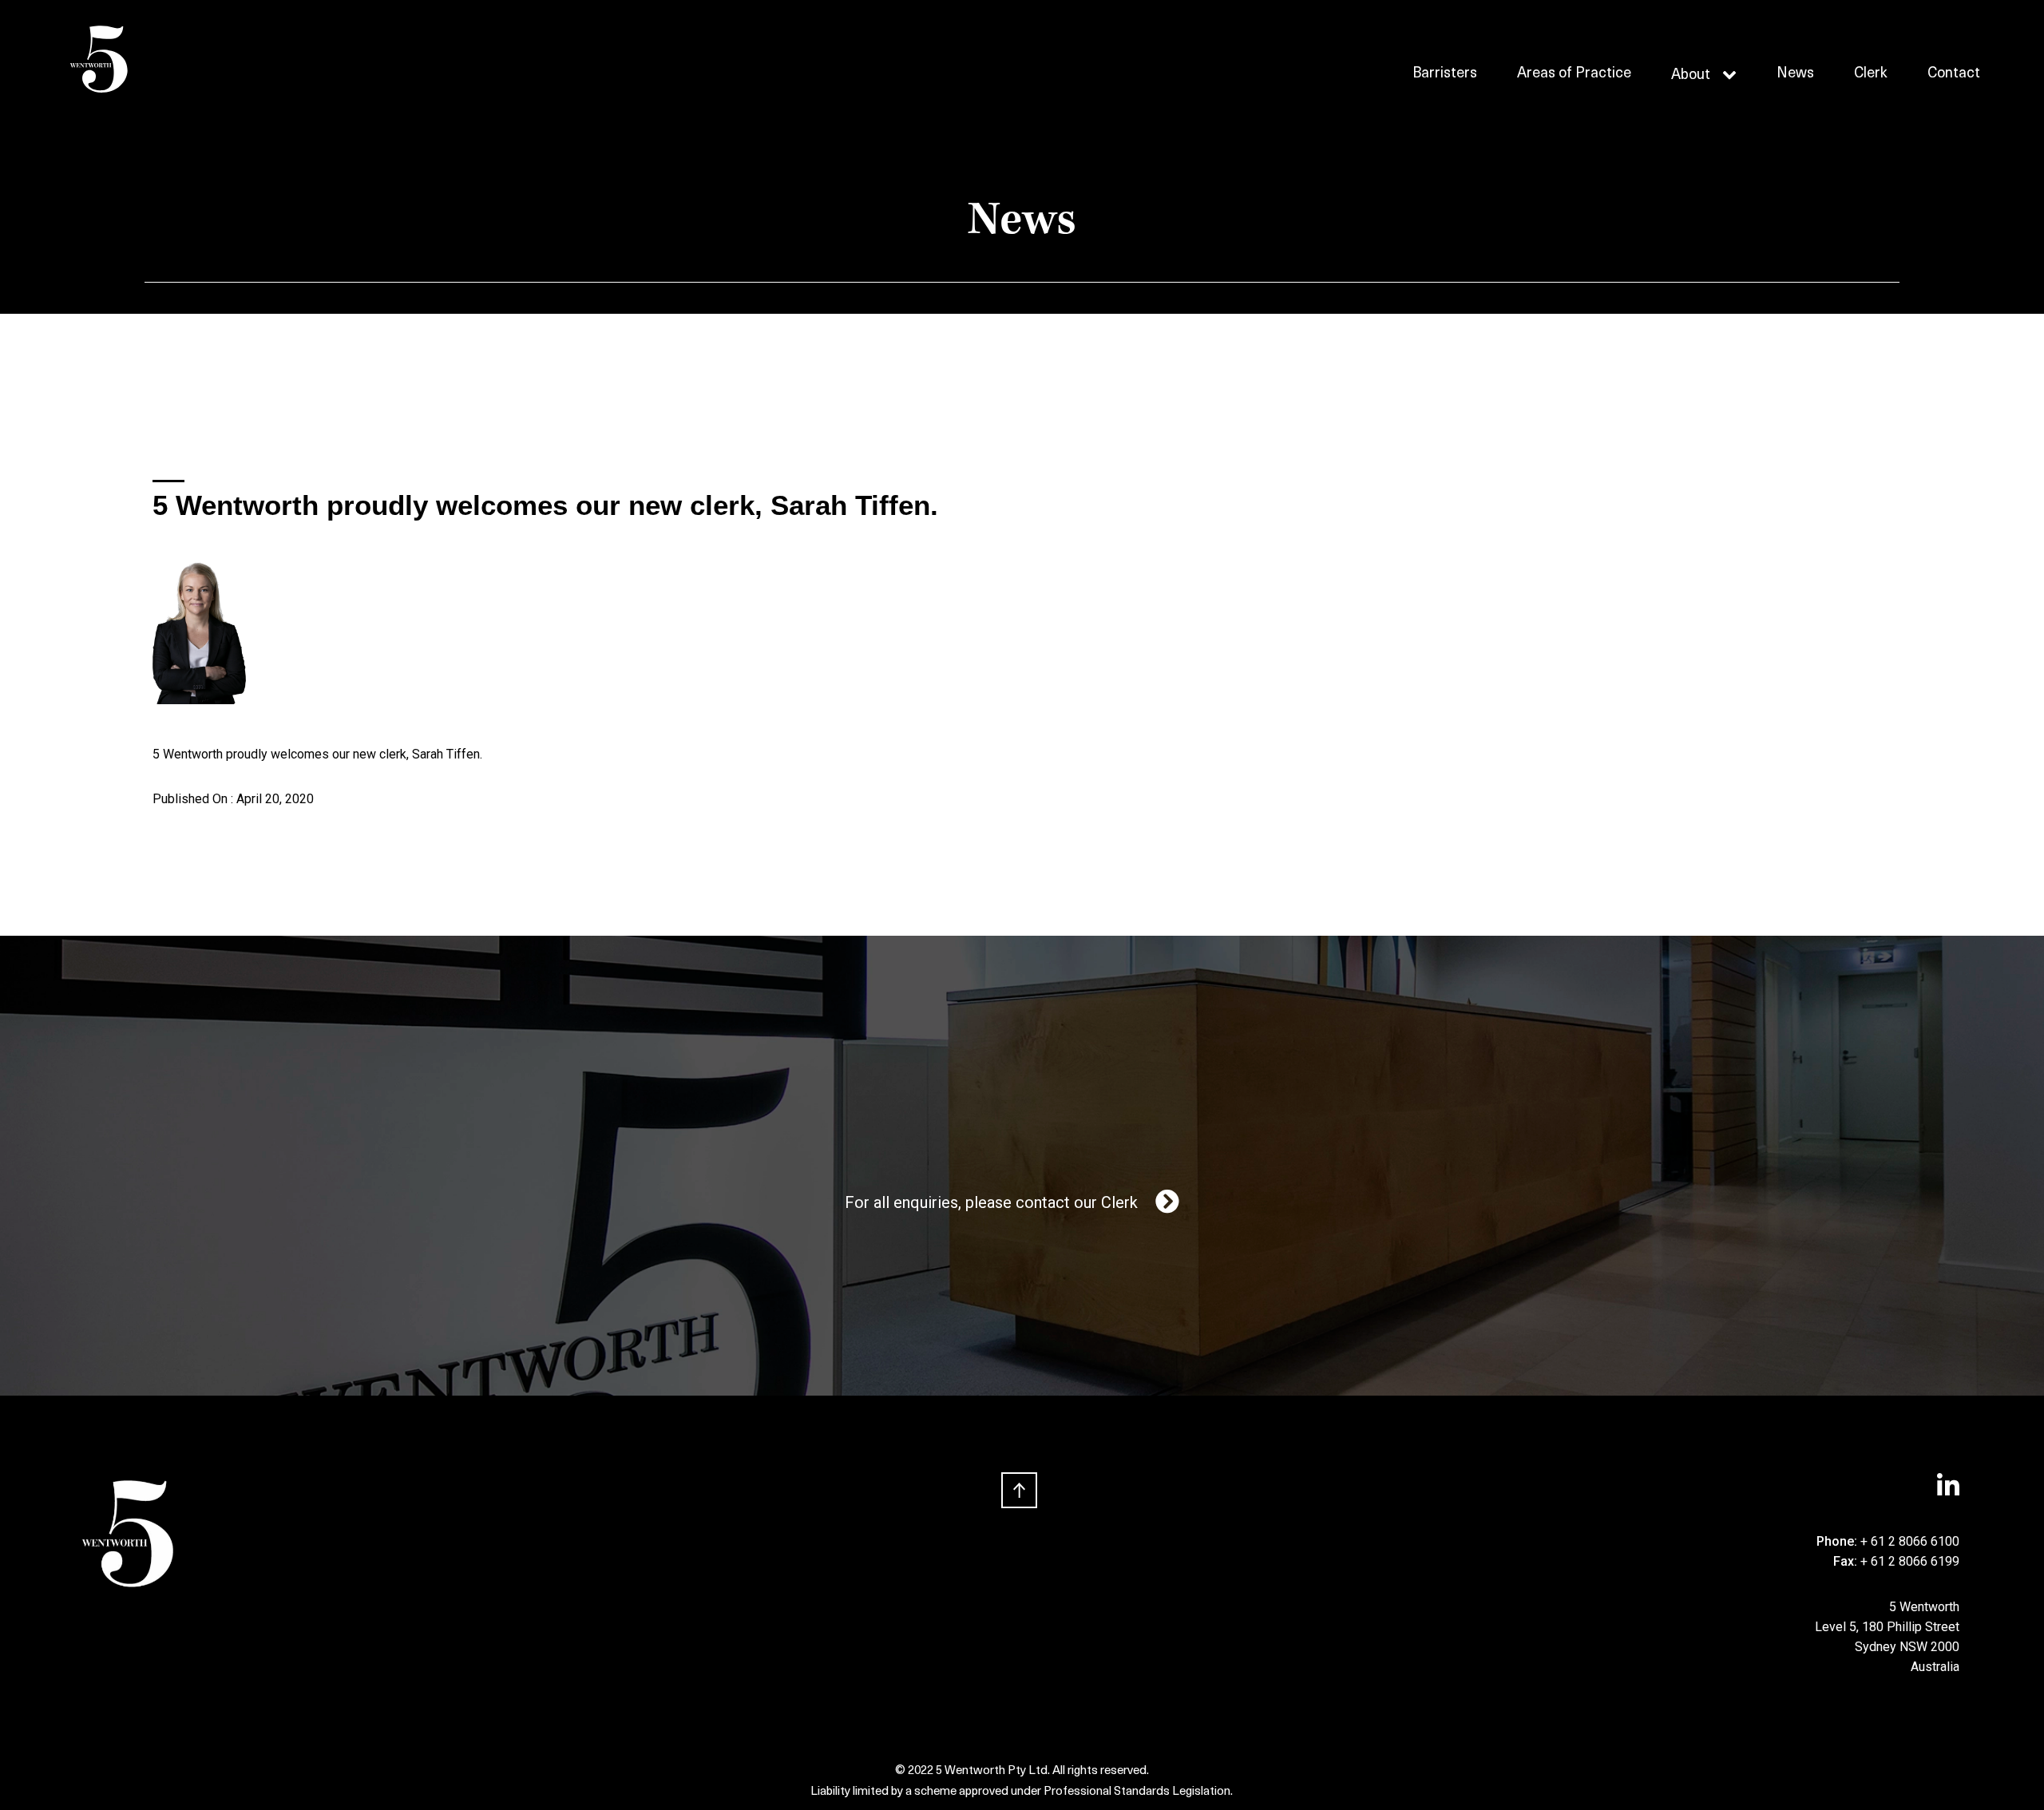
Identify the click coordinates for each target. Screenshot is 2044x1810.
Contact (1954, 74)
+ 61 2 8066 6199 (1910, 1561)
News (1795, 74)
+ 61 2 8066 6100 (1910, 1541)
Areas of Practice (1574, 74)
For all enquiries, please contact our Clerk (991, 1202)
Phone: (1838, 1541)
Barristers (1445, 74)
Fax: (1847, 1561)
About (1691, 76)
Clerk (1871, 74)
